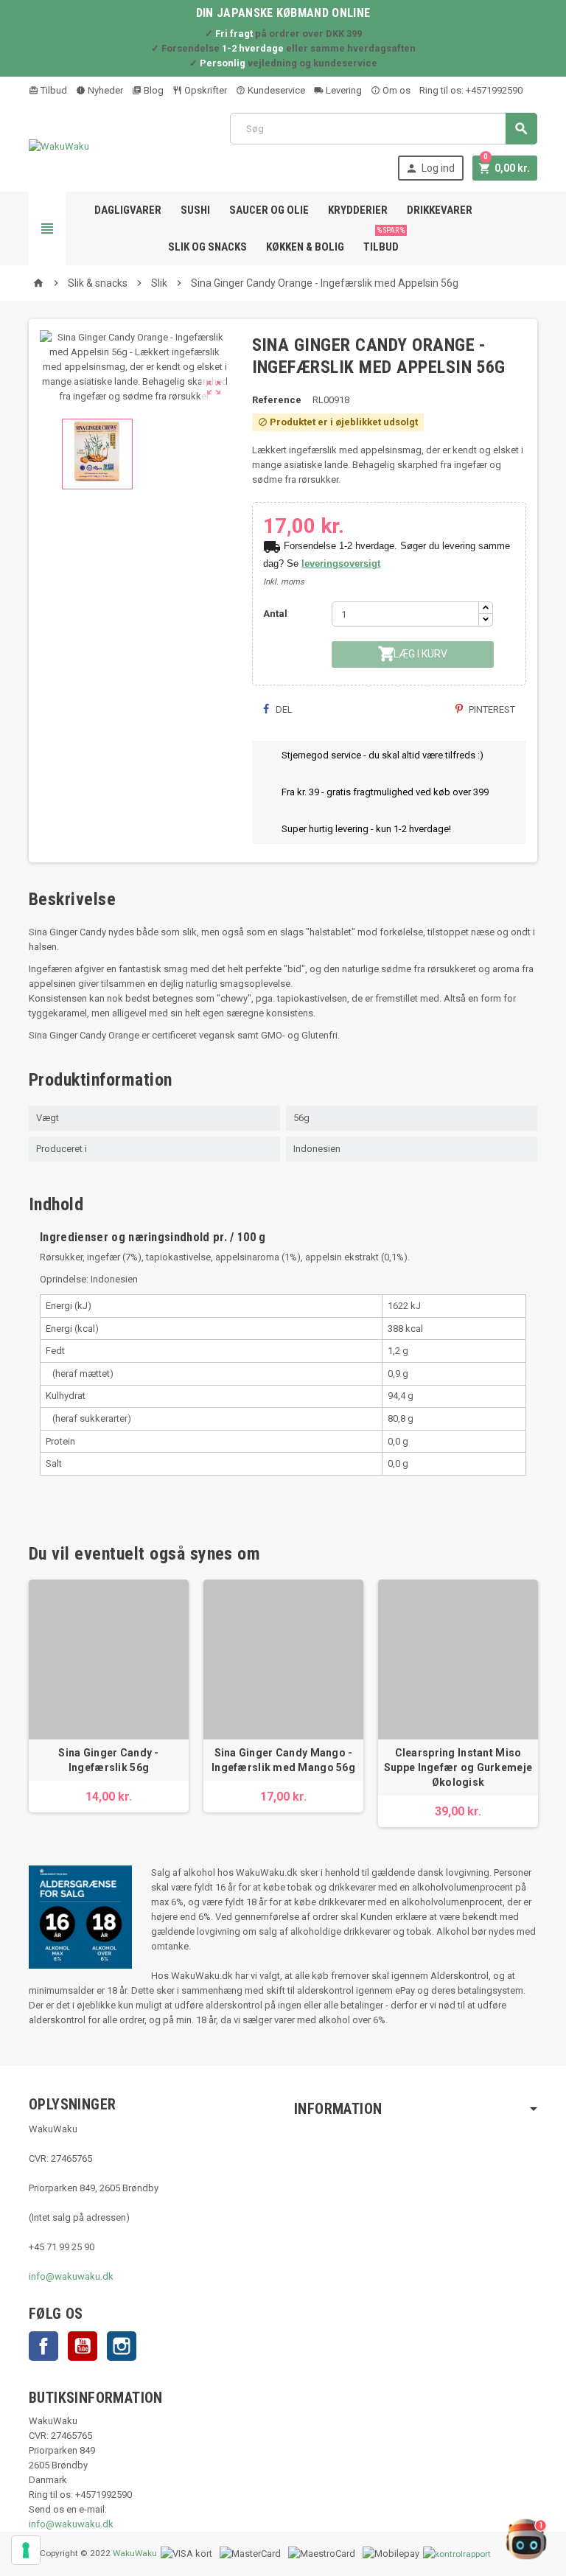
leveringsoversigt (341, 563)
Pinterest (491, 709)
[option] (109, 1696)
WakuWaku (135, 2553)
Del (283, 709)
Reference (277, 400)
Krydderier (358, 210)
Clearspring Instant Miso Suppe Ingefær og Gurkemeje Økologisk (458, 1767)
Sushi (195, 210)
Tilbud (53, 90)
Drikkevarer (440, 210)
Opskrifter (205, 90)
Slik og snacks (207, 247)
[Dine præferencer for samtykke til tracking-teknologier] (26, 2550)
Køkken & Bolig (305, 247)
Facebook (43, 2346)
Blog (153, 90)
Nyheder (104, 90)
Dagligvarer (128, 210)
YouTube (83, 2346)
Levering (343, 90)
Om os (395, 90)
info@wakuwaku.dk (71, 2276)
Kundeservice (275, 90)
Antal (275, 614)
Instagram (122, 2346)
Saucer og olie (269, 210)
